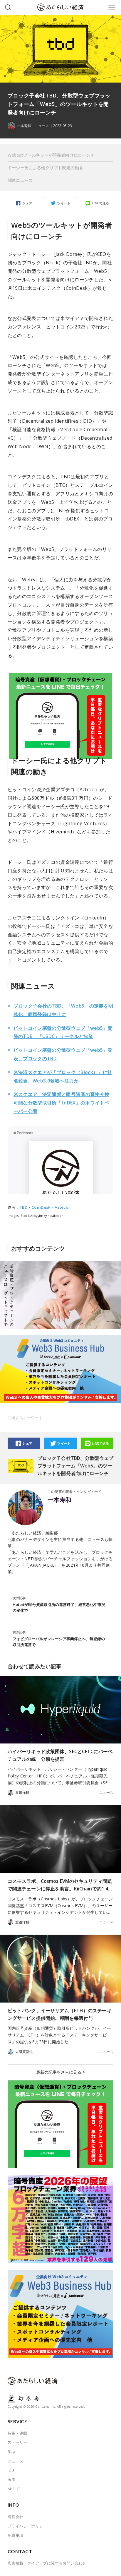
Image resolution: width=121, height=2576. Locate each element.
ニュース (42, 126)
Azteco (62, 1207)
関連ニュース (20, 180)
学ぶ (12, 2452)
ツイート (64, 203)
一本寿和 (60, 1500)
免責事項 (16, 2535)
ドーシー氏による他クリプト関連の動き (46, 168)
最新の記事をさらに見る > (60, 2072)
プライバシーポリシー (27, 2526)
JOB (11, 2470)
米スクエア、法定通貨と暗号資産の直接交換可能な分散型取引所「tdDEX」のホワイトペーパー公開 (62, 1103)
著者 (12, 2479)
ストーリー (17, 2442)
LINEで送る (101, 203)
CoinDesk (41, 1207)
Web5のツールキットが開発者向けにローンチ (51, 155)
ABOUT (14, 2489)
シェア (27, 203)
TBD (23, 1207)
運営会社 (16, 2517)
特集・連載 (17, 2433)
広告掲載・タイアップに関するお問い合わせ (47, 2563)
